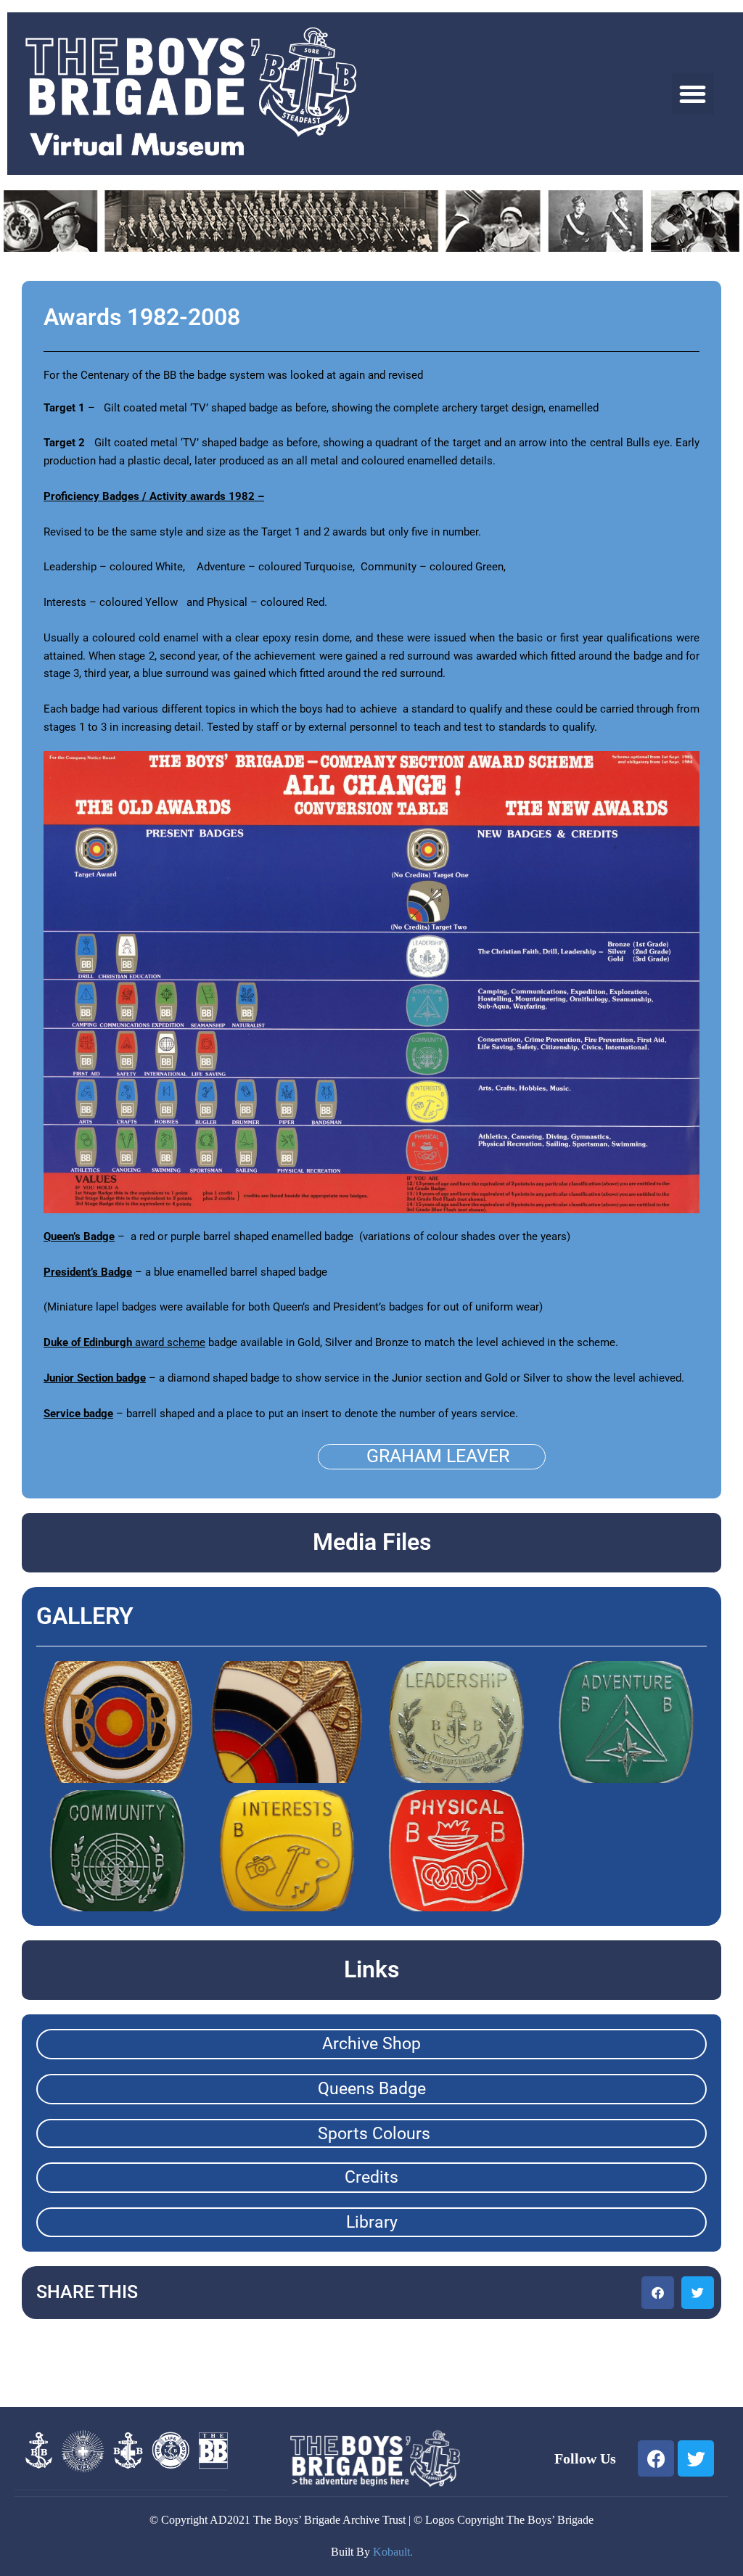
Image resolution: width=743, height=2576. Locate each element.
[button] (693, 94)
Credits (371, 2177)
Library (372, 2222)
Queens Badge (372, 2089)
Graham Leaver (438, 1456)
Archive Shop (371, 2044)
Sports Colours (374, 2134)
